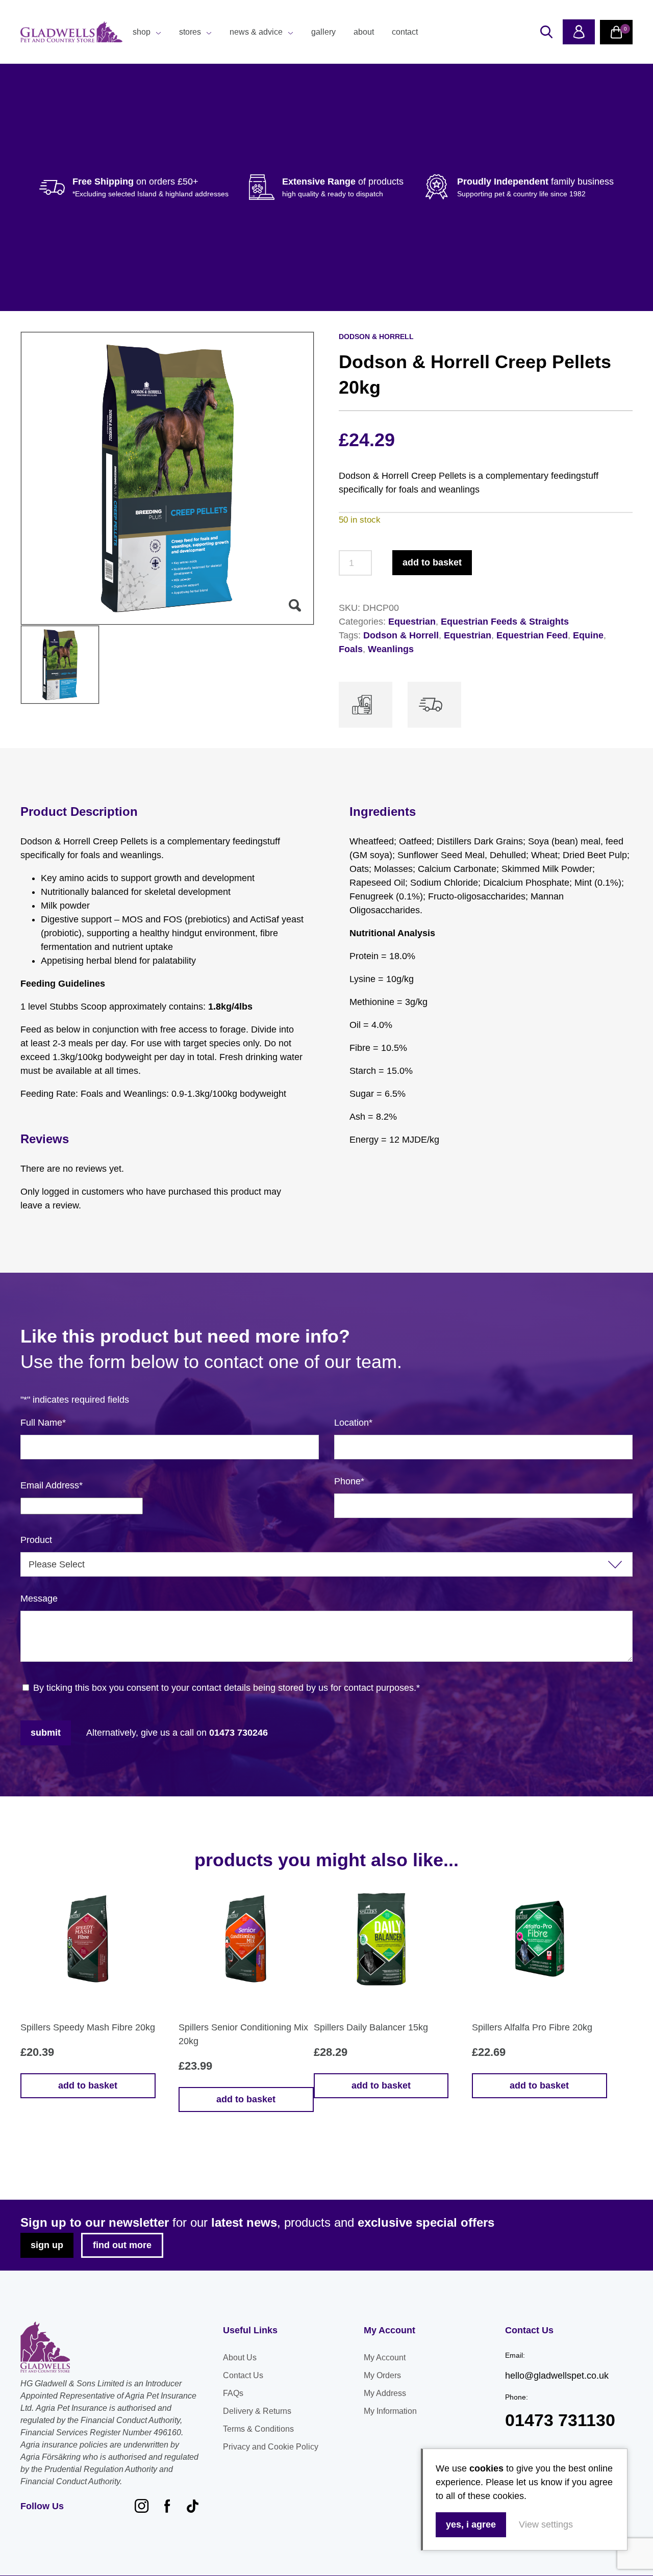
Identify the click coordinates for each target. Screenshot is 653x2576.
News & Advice (256, 32)
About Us (240, 2358)
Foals (351, 649)
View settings (546, 2525)
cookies (486, 2468)
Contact (405, 32)
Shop (142, 32)
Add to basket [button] (88, 2085)
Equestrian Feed (532, 635)
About (364, 32)
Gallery (323, 32)
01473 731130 (560, 2420)
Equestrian (412, 622)
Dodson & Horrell (401, 635)
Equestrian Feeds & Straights (505, 622)
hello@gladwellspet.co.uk (557, 2376)
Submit (46, 1733)
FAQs (233, 2393)
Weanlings (391, 649)
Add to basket (432, 562)
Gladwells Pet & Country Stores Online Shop (71, 32)
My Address (385, 2393)
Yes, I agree (471, 2525)
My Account (385, 2358)
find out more (122, 2245)
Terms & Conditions (258, 2429)
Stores (190, 32)
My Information (390, 2411)
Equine (588, 635)
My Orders (382, 2375)
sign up (47, 2245)
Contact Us (243, 2375)
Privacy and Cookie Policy (271, 2447)
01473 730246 (238, 1733)
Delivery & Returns (257, 2411)
